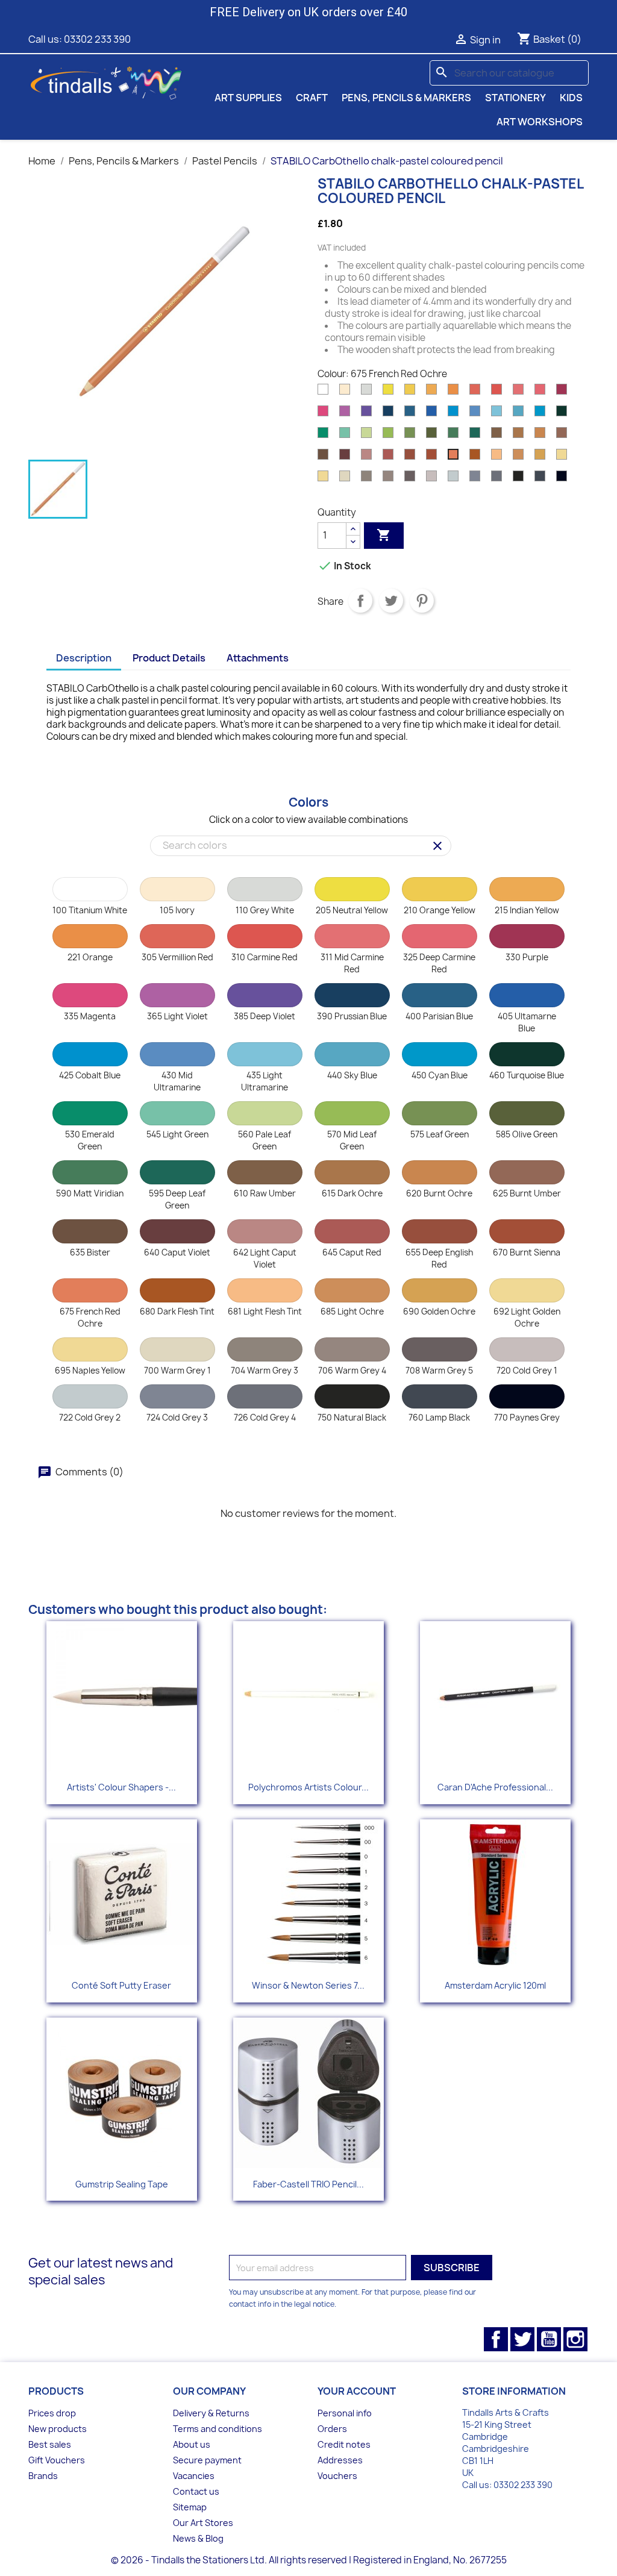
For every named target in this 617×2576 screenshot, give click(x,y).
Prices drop (52, 2413)
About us (192, 2444)
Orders (332, 2429)
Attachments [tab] (258, 658)
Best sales (50, 2444)
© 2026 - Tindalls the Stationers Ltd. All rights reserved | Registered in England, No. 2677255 (309, 2560)
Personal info (345, 2413)
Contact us (196, 2491)
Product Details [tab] (169, 658)
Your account (357, 2391)
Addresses (340, 2460)
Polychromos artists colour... (308, 1787)
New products (58, 2429)
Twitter (522, 2339)
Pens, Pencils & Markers (406, 98)
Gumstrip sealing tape (122, 2184)
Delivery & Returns (211, 2413)
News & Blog (198, 2538)
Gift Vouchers (57, 2460)
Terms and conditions (218, 2429)
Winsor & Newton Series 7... (308, 1985)
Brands (43, 2476)
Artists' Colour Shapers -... (121, 1787)
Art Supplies (248, 98)
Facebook (496, 2339)
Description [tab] (84, 658)
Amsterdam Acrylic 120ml (495, 1985)
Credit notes (344, 2444)
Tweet (391, 601)
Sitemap (190, 2507)
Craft (312, 98)
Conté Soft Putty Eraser (121, 1985)
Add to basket (384, 535)
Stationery (515, 98)
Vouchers (337, 2476)
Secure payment (207, 2460)
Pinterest (422, 601)
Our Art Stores (203, 2523)
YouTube (549, 2339)
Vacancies (194, 2476)
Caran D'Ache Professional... (495, 1787)
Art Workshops (540, 122)
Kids (571, 98)
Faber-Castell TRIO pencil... (308, 2184)
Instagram (575, 2339)
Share (360, 601)
